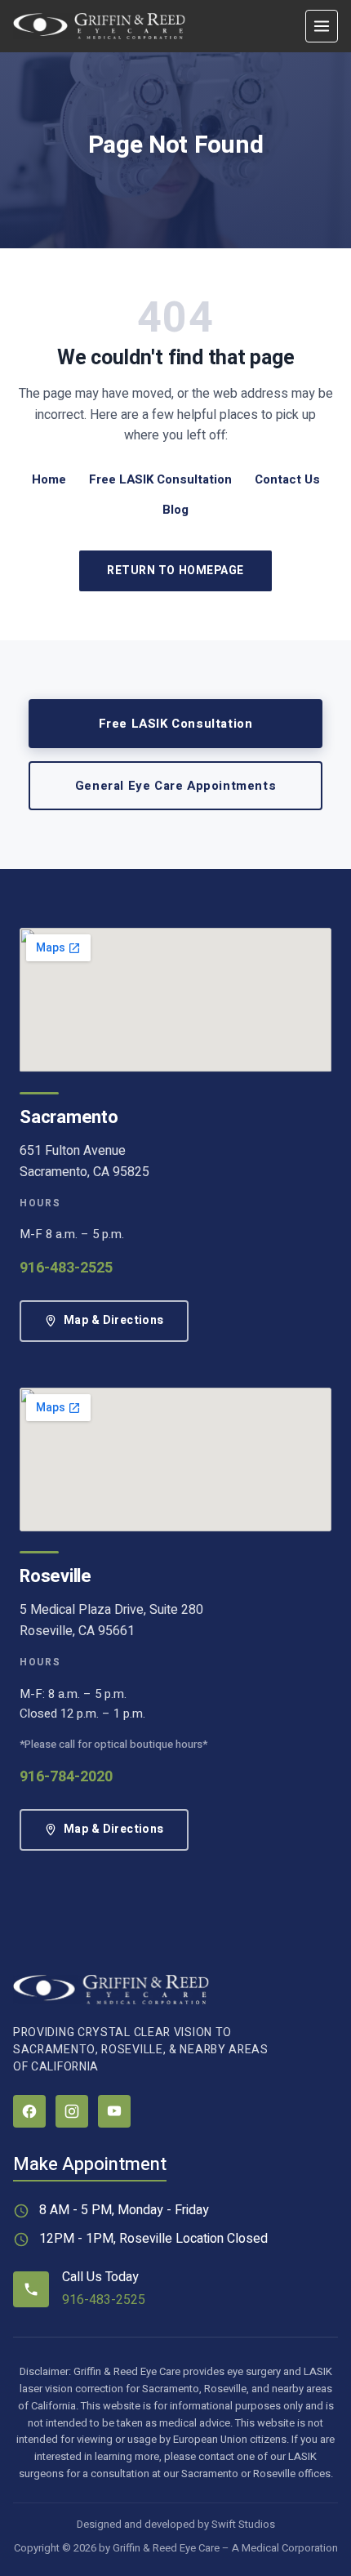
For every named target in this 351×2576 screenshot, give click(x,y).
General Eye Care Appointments (175, 786)
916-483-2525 (66, 1268)
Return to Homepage (175, 570)
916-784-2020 (66, 1777)
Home (49, 479)
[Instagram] (72, 2111)
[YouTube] (114, 2111)
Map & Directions (114, 1320)
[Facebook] (29, 2111)
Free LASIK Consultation (160, 479)
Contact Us (287, 479)
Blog (175, 510)
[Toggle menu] (322, 26)
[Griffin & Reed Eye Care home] (99, 26)
